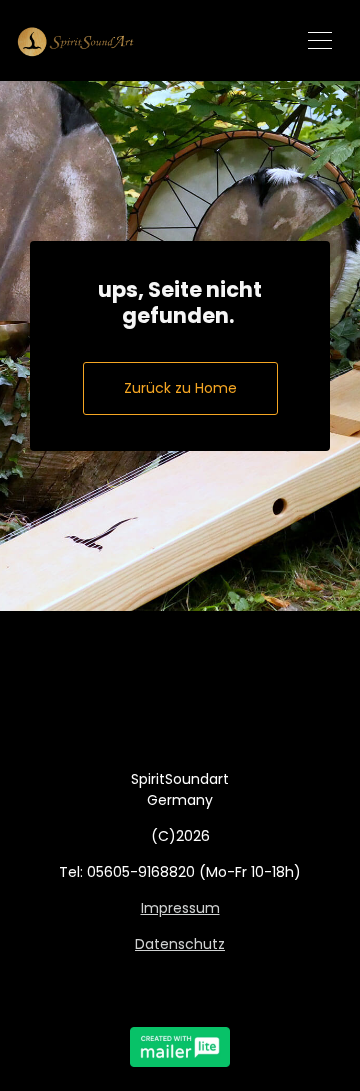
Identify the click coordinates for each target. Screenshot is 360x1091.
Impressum (180, 908)
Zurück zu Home (180, 388)
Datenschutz (180, 944)
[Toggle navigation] (320, 40)
